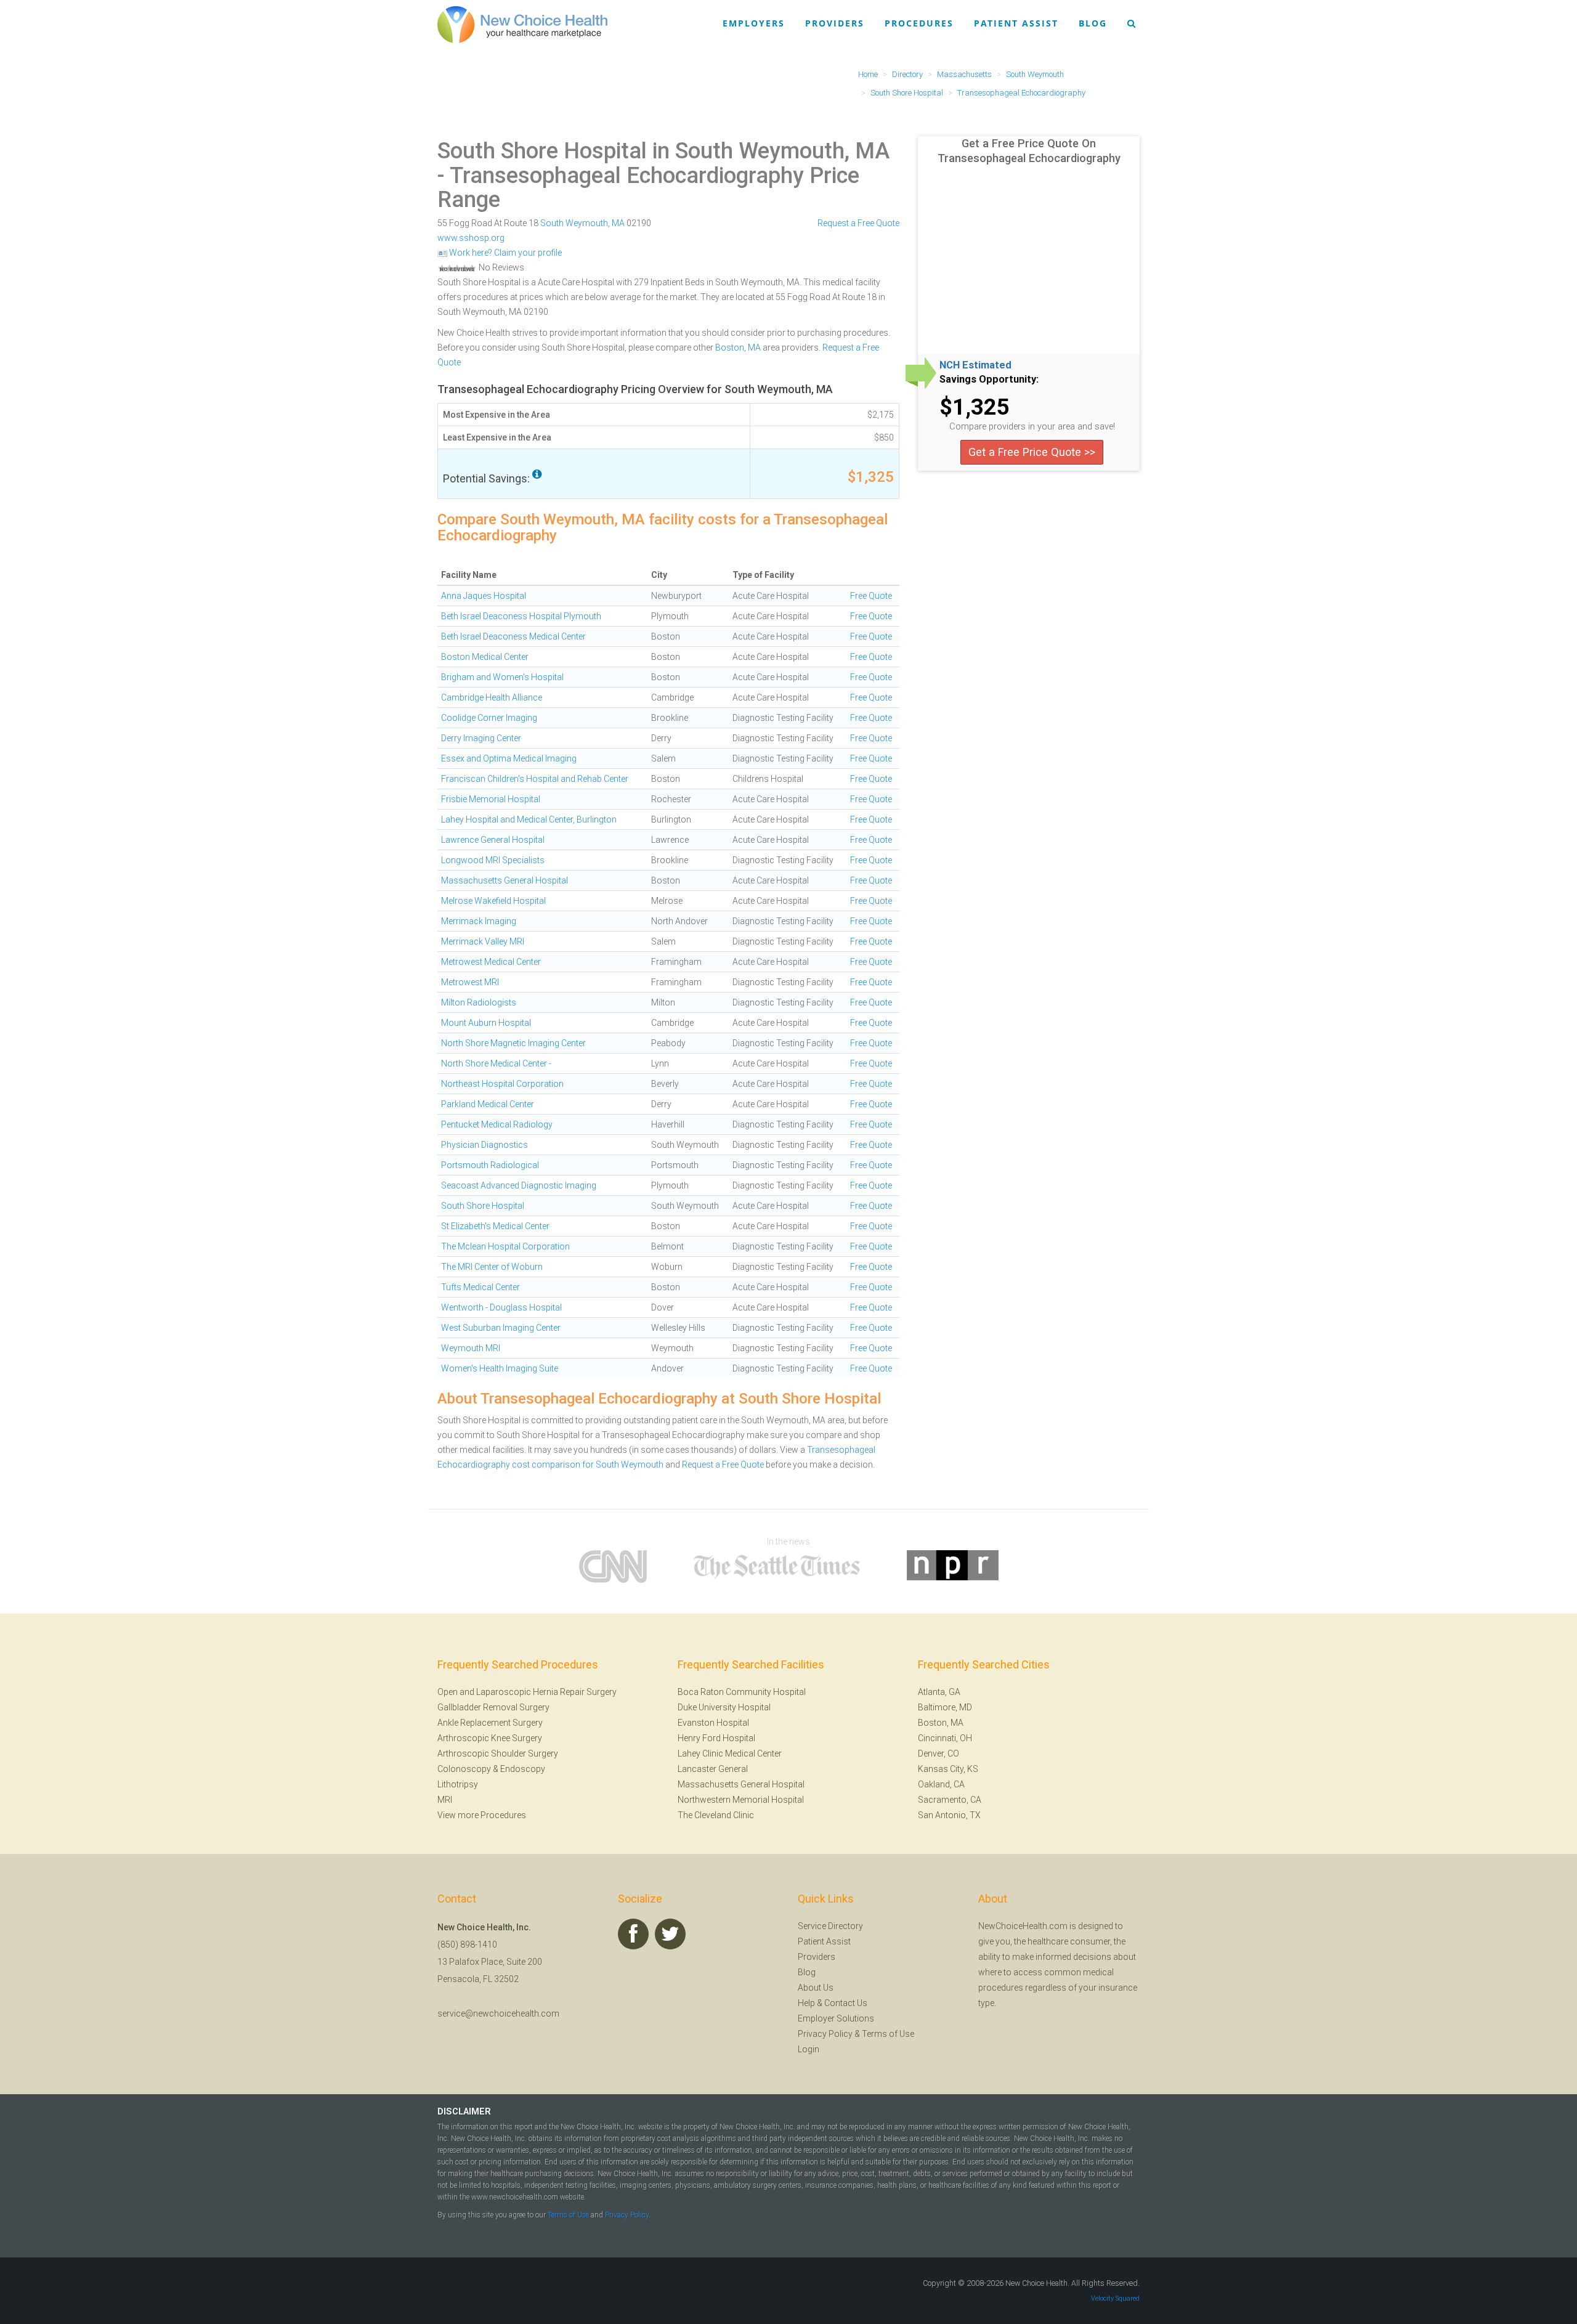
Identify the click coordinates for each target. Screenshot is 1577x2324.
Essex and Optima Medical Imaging (509, 758)
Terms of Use (888, 2034)
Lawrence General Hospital (493, 840)
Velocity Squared (1115, 2298)
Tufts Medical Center (480, 1287)
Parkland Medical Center (488, 1104)
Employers (754, 23)
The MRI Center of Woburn (492, 1267)
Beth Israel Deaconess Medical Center (513, 636)
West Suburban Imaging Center (501, 1328)
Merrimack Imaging (479, 921)
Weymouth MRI (471, 1348)
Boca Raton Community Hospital (742, 1692)
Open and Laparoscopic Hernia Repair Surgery (527, 1692)
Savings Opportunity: (989, 380)
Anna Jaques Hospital (484, 596)
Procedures (919, 23)
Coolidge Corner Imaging (489, 718)
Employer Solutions (836, 2018)
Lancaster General (713, 1769)
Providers (835, 23)
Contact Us (846, 2003)
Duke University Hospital (724, 1707)
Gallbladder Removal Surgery (493, 1707)
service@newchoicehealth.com (498, 2013)
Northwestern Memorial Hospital (741, 1800)
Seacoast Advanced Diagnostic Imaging (519, 1185)
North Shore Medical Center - (496, 1063)
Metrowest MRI (470, 982)
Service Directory (830, 1926)
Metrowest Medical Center (491, 962)
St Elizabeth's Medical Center (495, 1226)
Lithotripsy (458, 1784)
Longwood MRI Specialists (493, 860)
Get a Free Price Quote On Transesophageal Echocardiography (1029, 151)
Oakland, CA (941, 1784)
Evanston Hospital (713, 1723)
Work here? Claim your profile (505, 253)
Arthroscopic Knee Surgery (490, 1738)
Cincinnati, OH (945, 1738)
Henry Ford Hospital (716, 1738)
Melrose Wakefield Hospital (493, 901)
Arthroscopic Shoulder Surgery (498, 1753)
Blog (1093, 23)
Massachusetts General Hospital (505, 880)
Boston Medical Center (485, 657)
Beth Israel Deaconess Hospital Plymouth (521, 616)
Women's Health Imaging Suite (500, 1368)
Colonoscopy (464, 1769)
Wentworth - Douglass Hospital (501, 1307)
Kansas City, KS (948, 1769)
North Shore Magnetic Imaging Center (513, 1043)
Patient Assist (1016, 23)
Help (806, 2003)
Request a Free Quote (858, 223)
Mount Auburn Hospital (486, 1023)
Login (809, 2049)
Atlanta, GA (939, 1692)
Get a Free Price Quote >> (1032, 452)
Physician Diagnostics (484, 1145)
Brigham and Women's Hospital (502, 677)
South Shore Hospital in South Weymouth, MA (663, 151)
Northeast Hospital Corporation (502, 1084)
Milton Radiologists (479, 1002)
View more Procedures (482, 1815)
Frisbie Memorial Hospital (491, 799)
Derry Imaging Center (481, 738)
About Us (816, 1988)
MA (618, 223)
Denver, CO (938, 1753)
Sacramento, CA (950, 1800)
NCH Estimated (975, 365)
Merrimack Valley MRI (483, 941)
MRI (445, 1800)
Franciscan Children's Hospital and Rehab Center (535, 779)
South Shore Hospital (483, 1206)
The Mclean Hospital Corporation (505, 1246)
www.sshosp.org (471, 238)
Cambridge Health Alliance (492, 697)
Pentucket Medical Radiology (497, 1124)
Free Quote (871, 596)
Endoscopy (523, 1769)
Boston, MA (738, 347)
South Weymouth (574, 223)
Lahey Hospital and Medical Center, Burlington (529, 819)
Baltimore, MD (945, 1707)
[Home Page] (522, 24)
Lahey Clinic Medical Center (730, 1753)
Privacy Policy (825, 2034)
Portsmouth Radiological (490, 1165)
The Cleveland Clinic (716, 1815)
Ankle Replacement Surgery (490, 1723)
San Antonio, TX (949, 1815)
